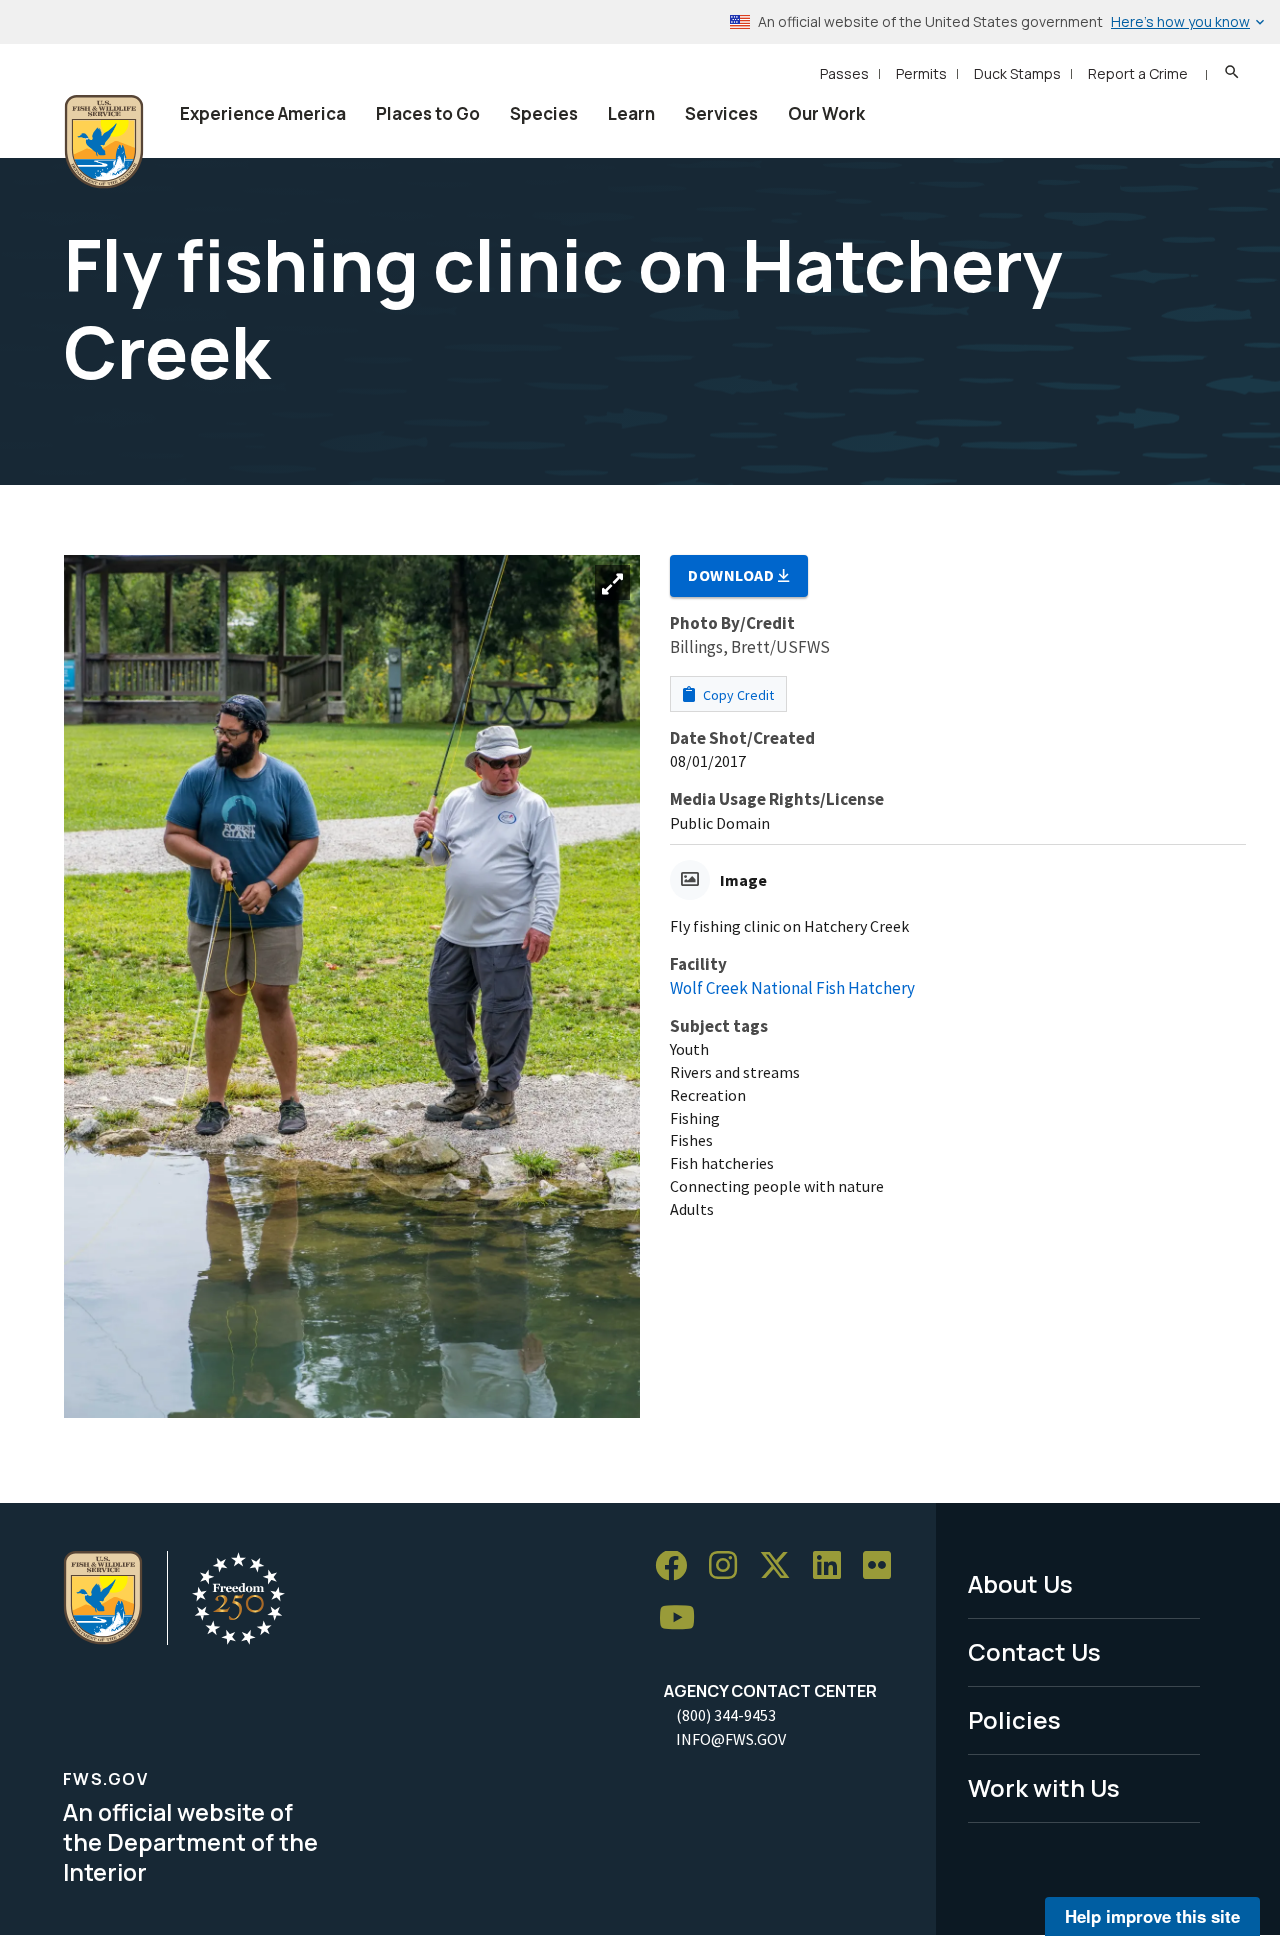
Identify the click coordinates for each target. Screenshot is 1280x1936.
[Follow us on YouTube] (684, 1618)
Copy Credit (737, 695)
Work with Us (1044, 1787)
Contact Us (1034, 1651)
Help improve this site (1152, 1916)
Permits (921, 73)
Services (721, 113)
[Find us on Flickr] (884, 1566)
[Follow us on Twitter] (782, 1566)
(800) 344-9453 (726, 1715)
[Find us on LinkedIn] (834, 1566)
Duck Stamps (1017, 73)
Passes (844, 73)
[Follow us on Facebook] (678, 1566)
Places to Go (428, 113)
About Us (1020, 1583)
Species (544, 113)
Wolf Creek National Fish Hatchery (792, 988)
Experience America (263, 113)
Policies (1014, 1719)
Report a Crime (1138, 73)
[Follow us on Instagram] (730, 1566)
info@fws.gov (731, 1739)
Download (733, 575)
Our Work (826, 113)
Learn (631, 113)
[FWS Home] (104, 142)
